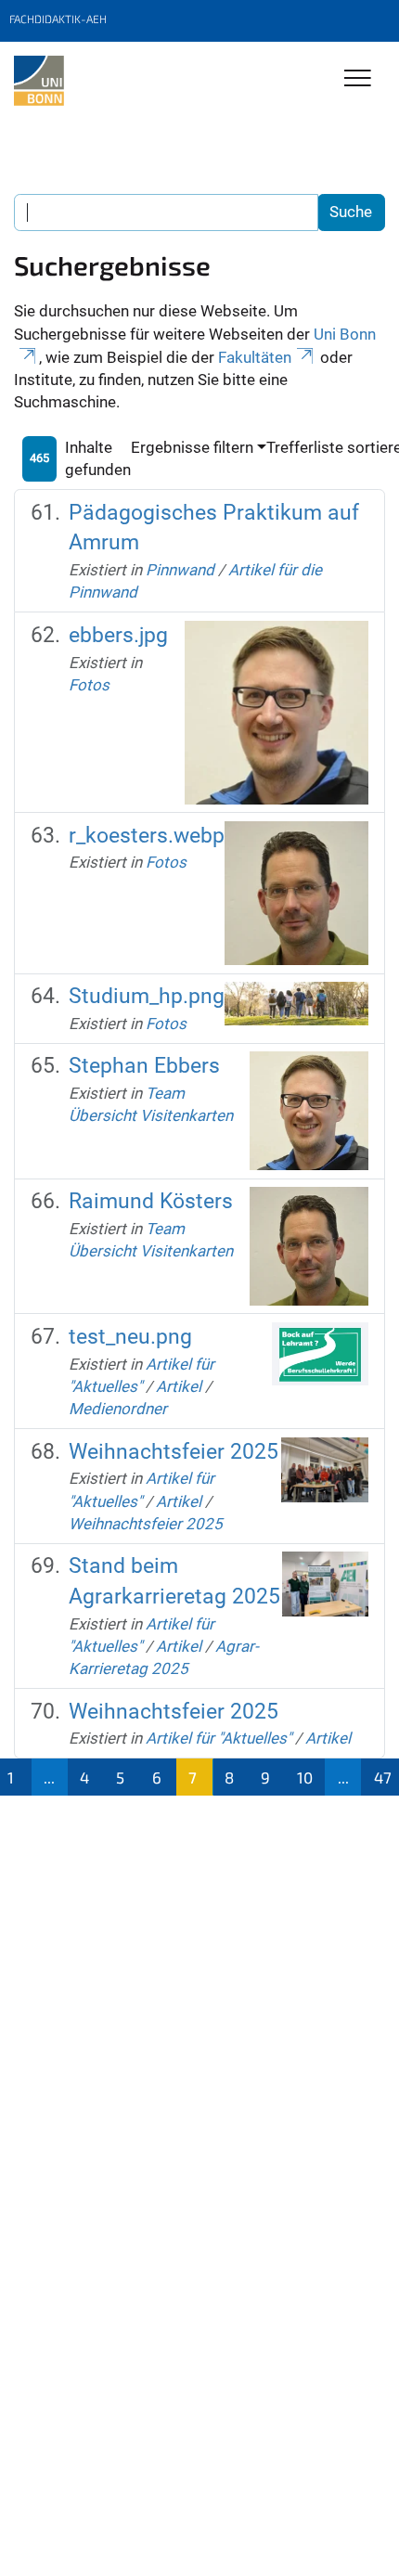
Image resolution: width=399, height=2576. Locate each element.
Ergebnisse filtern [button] (192, 447)
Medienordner (118, 1409)
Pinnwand (180, 570)
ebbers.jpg (118, 635)
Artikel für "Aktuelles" (219, 1738)
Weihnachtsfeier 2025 (174, 1452)
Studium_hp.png (147, 996)
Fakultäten (255, 357)
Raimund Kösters (151, 1201)
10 (305, 1777)
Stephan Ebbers (144, 1066)
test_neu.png (130, 1337)
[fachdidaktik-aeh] (39, 81)
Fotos (89, 685)
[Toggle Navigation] (358, 79)
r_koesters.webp (147, 836)
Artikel (179, 1386)
